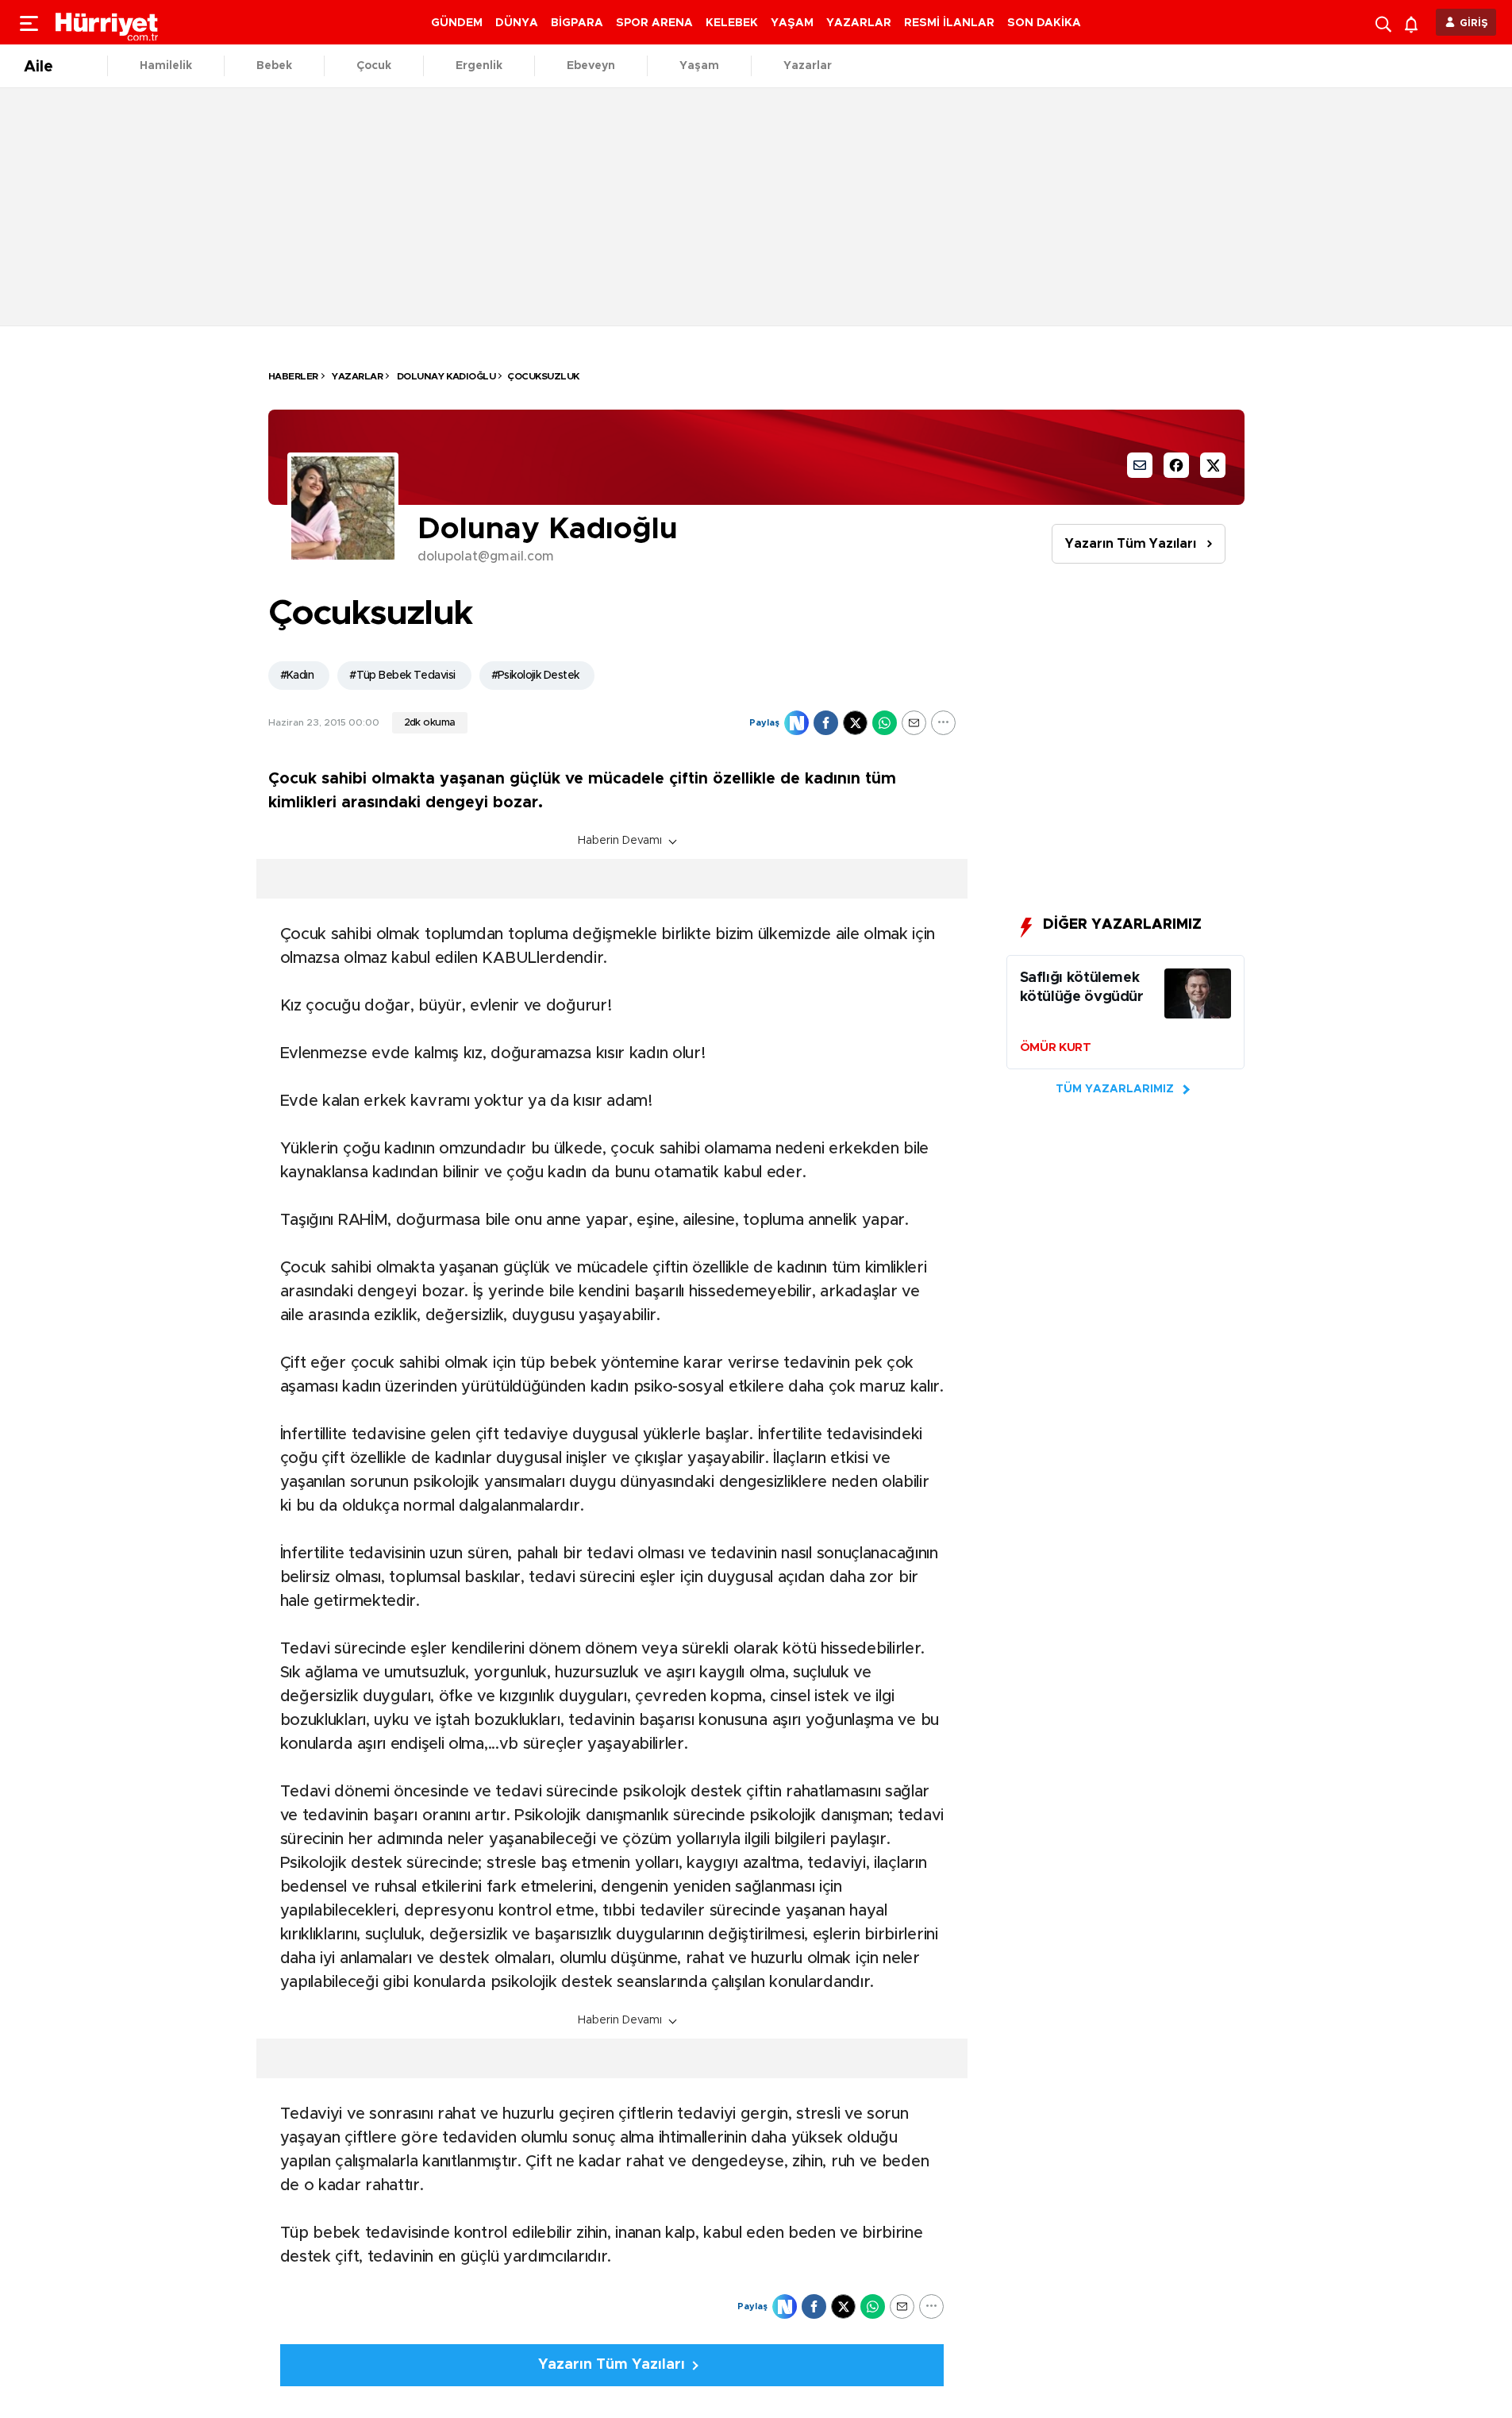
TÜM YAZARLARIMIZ (1115, 1089)
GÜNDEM (457, 23)
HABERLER (293, 376)
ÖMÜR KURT (1056, 1047)
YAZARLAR (859, 23)
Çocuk (374, 66)
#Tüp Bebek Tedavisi (402, 676)
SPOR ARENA (654, 23)
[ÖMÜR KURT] (1198, 997)
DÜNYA (517, 23)
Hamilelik (166, 66)
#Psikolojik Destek (535, 676)
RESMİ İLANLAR (949, 23)
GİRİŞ (1474, 23)
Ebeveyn (591, 66)
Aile (38, 67)
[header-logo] (107, 22)
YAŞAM (792, 23)
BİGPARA (577, 23)
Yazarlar (808, 66)
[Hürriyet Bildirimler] (1415, 23)
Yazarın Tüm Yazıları (1131, 544)
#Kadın (297, 676)
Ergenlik (479, 66)
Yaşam (699, 66)
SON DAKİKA (1044, 23)
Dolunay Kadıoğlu (445, 376)
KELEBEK (732, 23)
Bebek (274, 66)
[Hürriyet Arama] (1385, 22)
